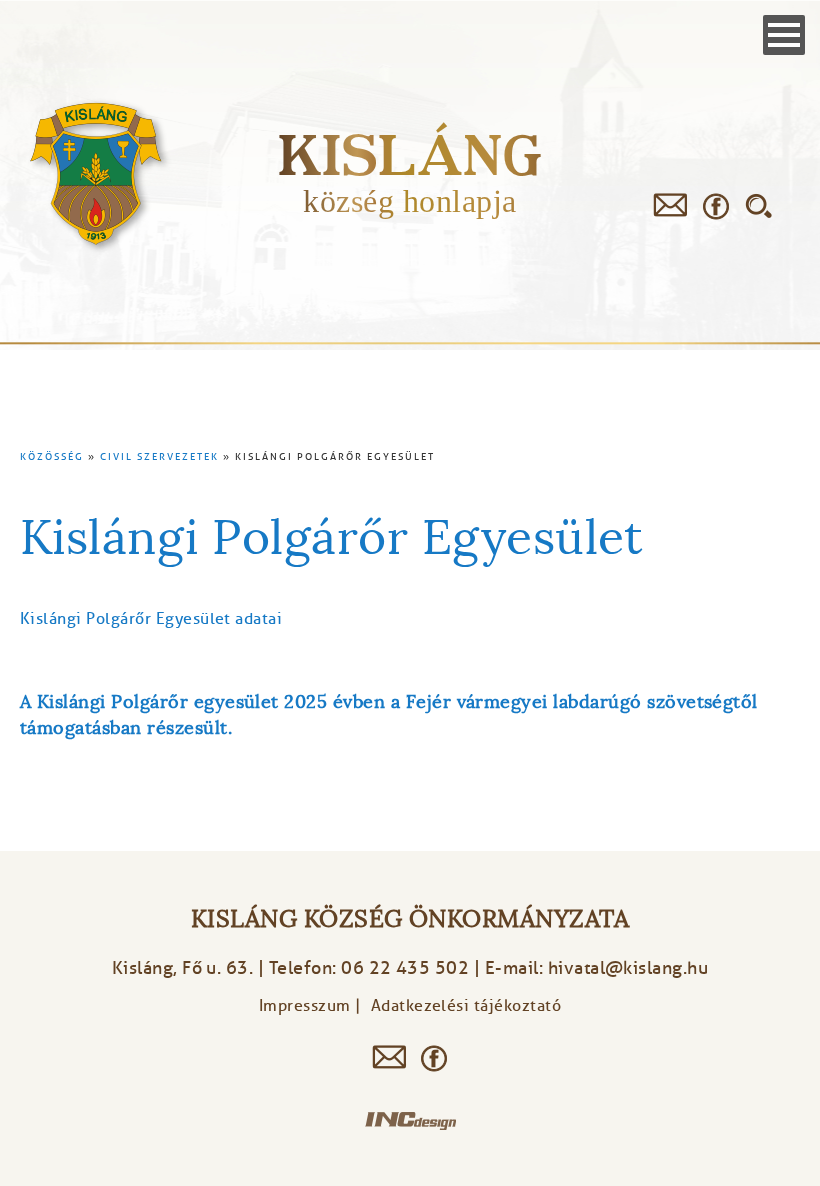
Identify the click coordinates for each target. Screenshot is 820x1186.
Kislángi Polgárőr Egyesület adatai (151, 619)
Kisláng (410, 154)
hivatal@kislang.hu (628, 968)
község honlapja (409, 201)
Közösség (52, 457)
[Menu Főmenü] (784, 35)
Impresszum (305, 1006)
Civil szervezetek (159, 457)
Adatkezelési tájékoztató (466, 1006)
